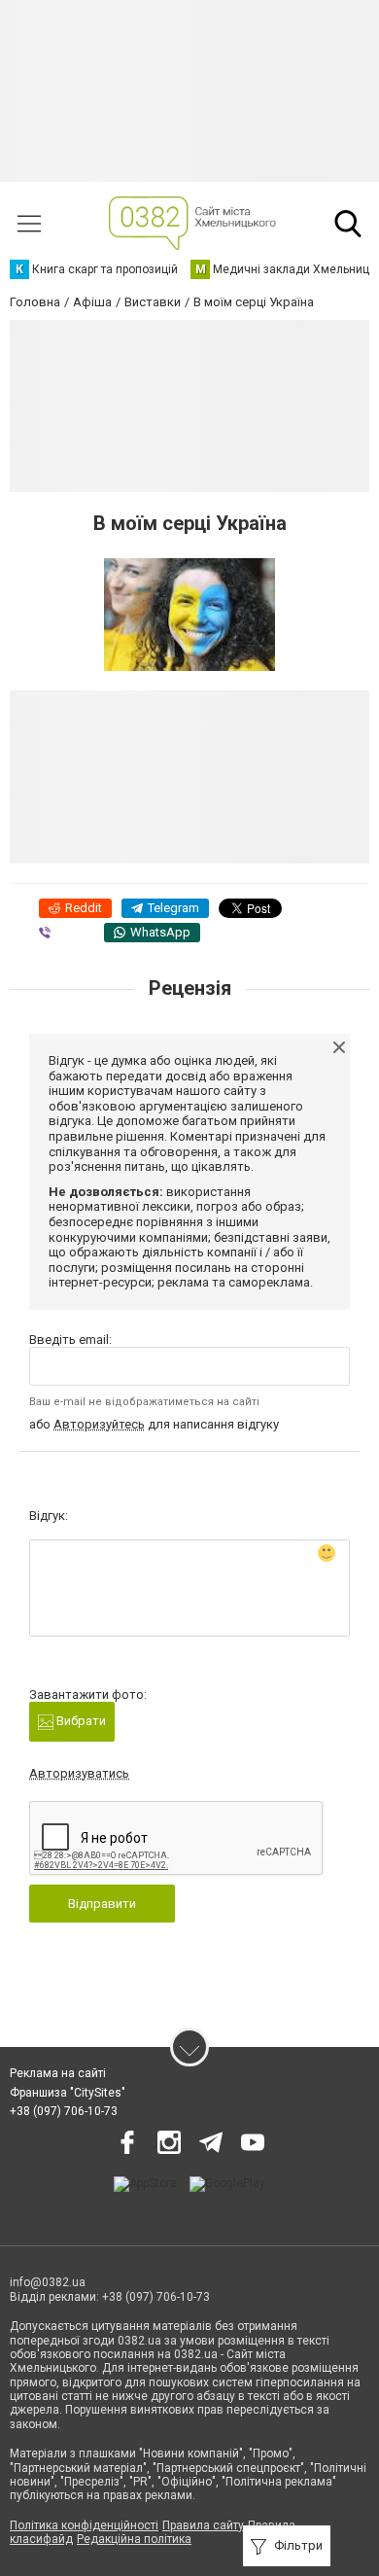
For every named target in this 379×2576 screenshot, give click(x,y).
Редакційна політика (134, 2539)
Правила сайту (203, 2525)
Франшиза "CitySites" (68, 2093)
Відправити (102, 1904)
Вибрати (80, 1721)
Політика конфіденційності (84, 2525)
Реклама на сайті (58, 2073)
